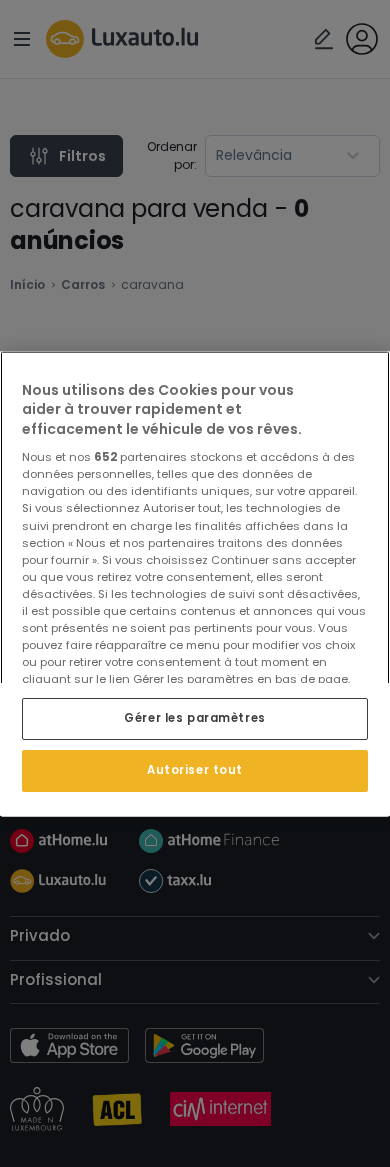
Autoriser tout (195, 770)
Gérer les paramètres (194, 718)
